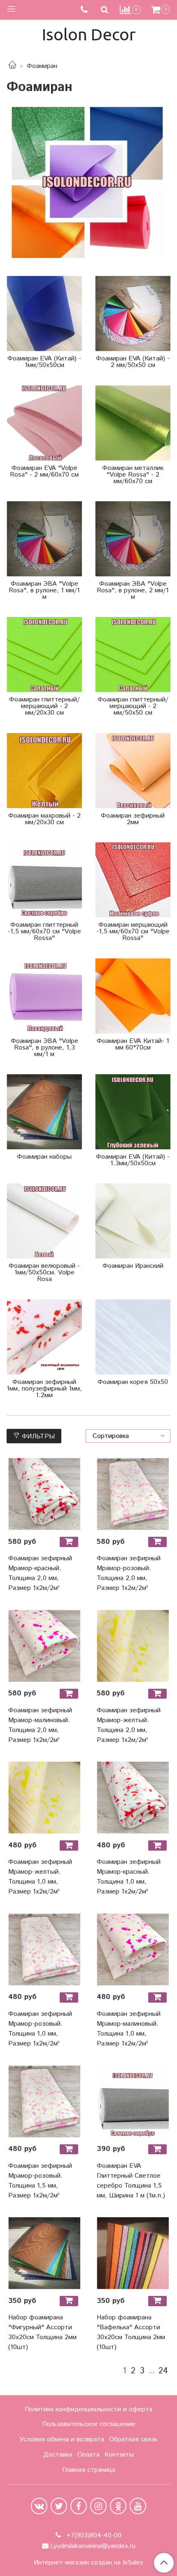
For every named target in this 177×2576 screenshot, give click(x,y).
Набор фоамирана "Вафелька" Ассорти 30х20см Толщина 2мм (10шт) (131, 2332)
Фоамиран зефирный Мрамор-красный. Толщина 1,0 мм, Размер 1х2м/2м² (129, 1877)
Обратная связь (133, 2439)
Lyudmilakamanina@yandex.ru (93, 2546)
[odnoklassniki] (118, 2506)
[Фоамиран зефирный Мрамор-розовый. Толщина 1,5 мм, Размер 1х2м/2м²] (44, 2101)
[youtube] (138, 2506)
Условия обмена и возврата (62, 2439)
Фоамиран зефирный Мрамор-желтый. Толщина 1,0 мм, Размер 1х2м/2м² (40, 1877)
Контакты (119, 2455)
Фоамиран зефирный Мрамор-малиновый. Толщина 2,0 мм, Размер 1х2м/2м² (40, 1725)
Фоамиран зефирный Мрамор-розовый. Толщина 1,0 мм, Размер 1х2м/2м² (40, 2029)
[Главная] (12, 66)
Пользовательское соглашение (89, 2424)
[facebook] (79, 2506)
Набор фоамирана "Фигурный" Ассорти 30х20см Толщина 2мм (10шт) (42, 2332)
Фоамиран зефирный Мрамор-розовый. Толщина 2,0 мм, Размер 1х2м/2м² (129, 1573)
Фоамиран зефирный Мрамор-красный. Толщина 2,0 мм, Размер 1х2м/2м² (40, 1573)
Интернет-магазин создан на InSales (88, 2563)
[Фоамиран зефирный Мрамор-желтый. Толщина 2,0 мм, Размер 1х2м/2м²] (133, 1646)
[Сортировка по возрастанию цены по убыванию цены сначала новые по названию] (128, 1436)
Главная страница (89, 2470)
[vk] (39, 2506)
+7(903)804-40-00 (93, 2535)
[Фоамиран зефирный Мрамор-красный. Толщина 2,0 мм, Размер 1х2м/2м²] (44, 1494)
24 (163, 2371)
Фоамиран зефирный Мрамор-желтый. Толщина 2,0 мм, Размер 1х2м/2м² (129, 1725)
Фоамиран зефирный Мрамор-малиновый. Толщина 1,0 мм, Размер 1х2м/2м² (129, 2029)
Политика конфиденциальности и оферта (88, 2409)
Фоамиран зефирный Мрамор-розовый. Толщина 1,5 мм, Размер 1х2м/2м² (40, 2181)
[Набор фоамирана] (44, 2253)
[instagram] (98, 2506)
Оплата (88, 2455)
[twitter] (59, 2506)
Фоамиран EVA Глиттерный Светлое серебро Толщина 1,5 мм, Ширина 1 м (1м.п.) (131, 2181)
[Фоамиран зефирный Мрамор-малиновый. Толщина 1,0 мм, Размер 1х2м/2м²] (133, 1949)
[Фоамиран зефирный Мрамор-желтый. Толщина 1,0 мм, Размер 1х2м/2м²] (44, 1798)
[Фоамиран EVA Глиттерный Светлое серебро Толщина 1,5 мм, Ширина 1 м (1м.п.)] (133, 2101)
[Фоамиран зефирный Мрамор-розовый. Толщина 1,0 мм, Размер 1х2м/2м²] (44, 1949)
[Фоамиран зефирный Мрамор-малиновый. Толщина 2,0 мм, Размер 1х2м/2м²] (44, 1646)
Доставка (58, 2455)
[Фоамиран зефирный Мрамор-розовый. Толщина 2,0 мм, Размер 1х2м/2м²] (133, 1494)
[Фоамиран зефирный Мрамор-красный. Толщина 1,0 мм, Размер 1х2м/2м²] (133, 1798)
